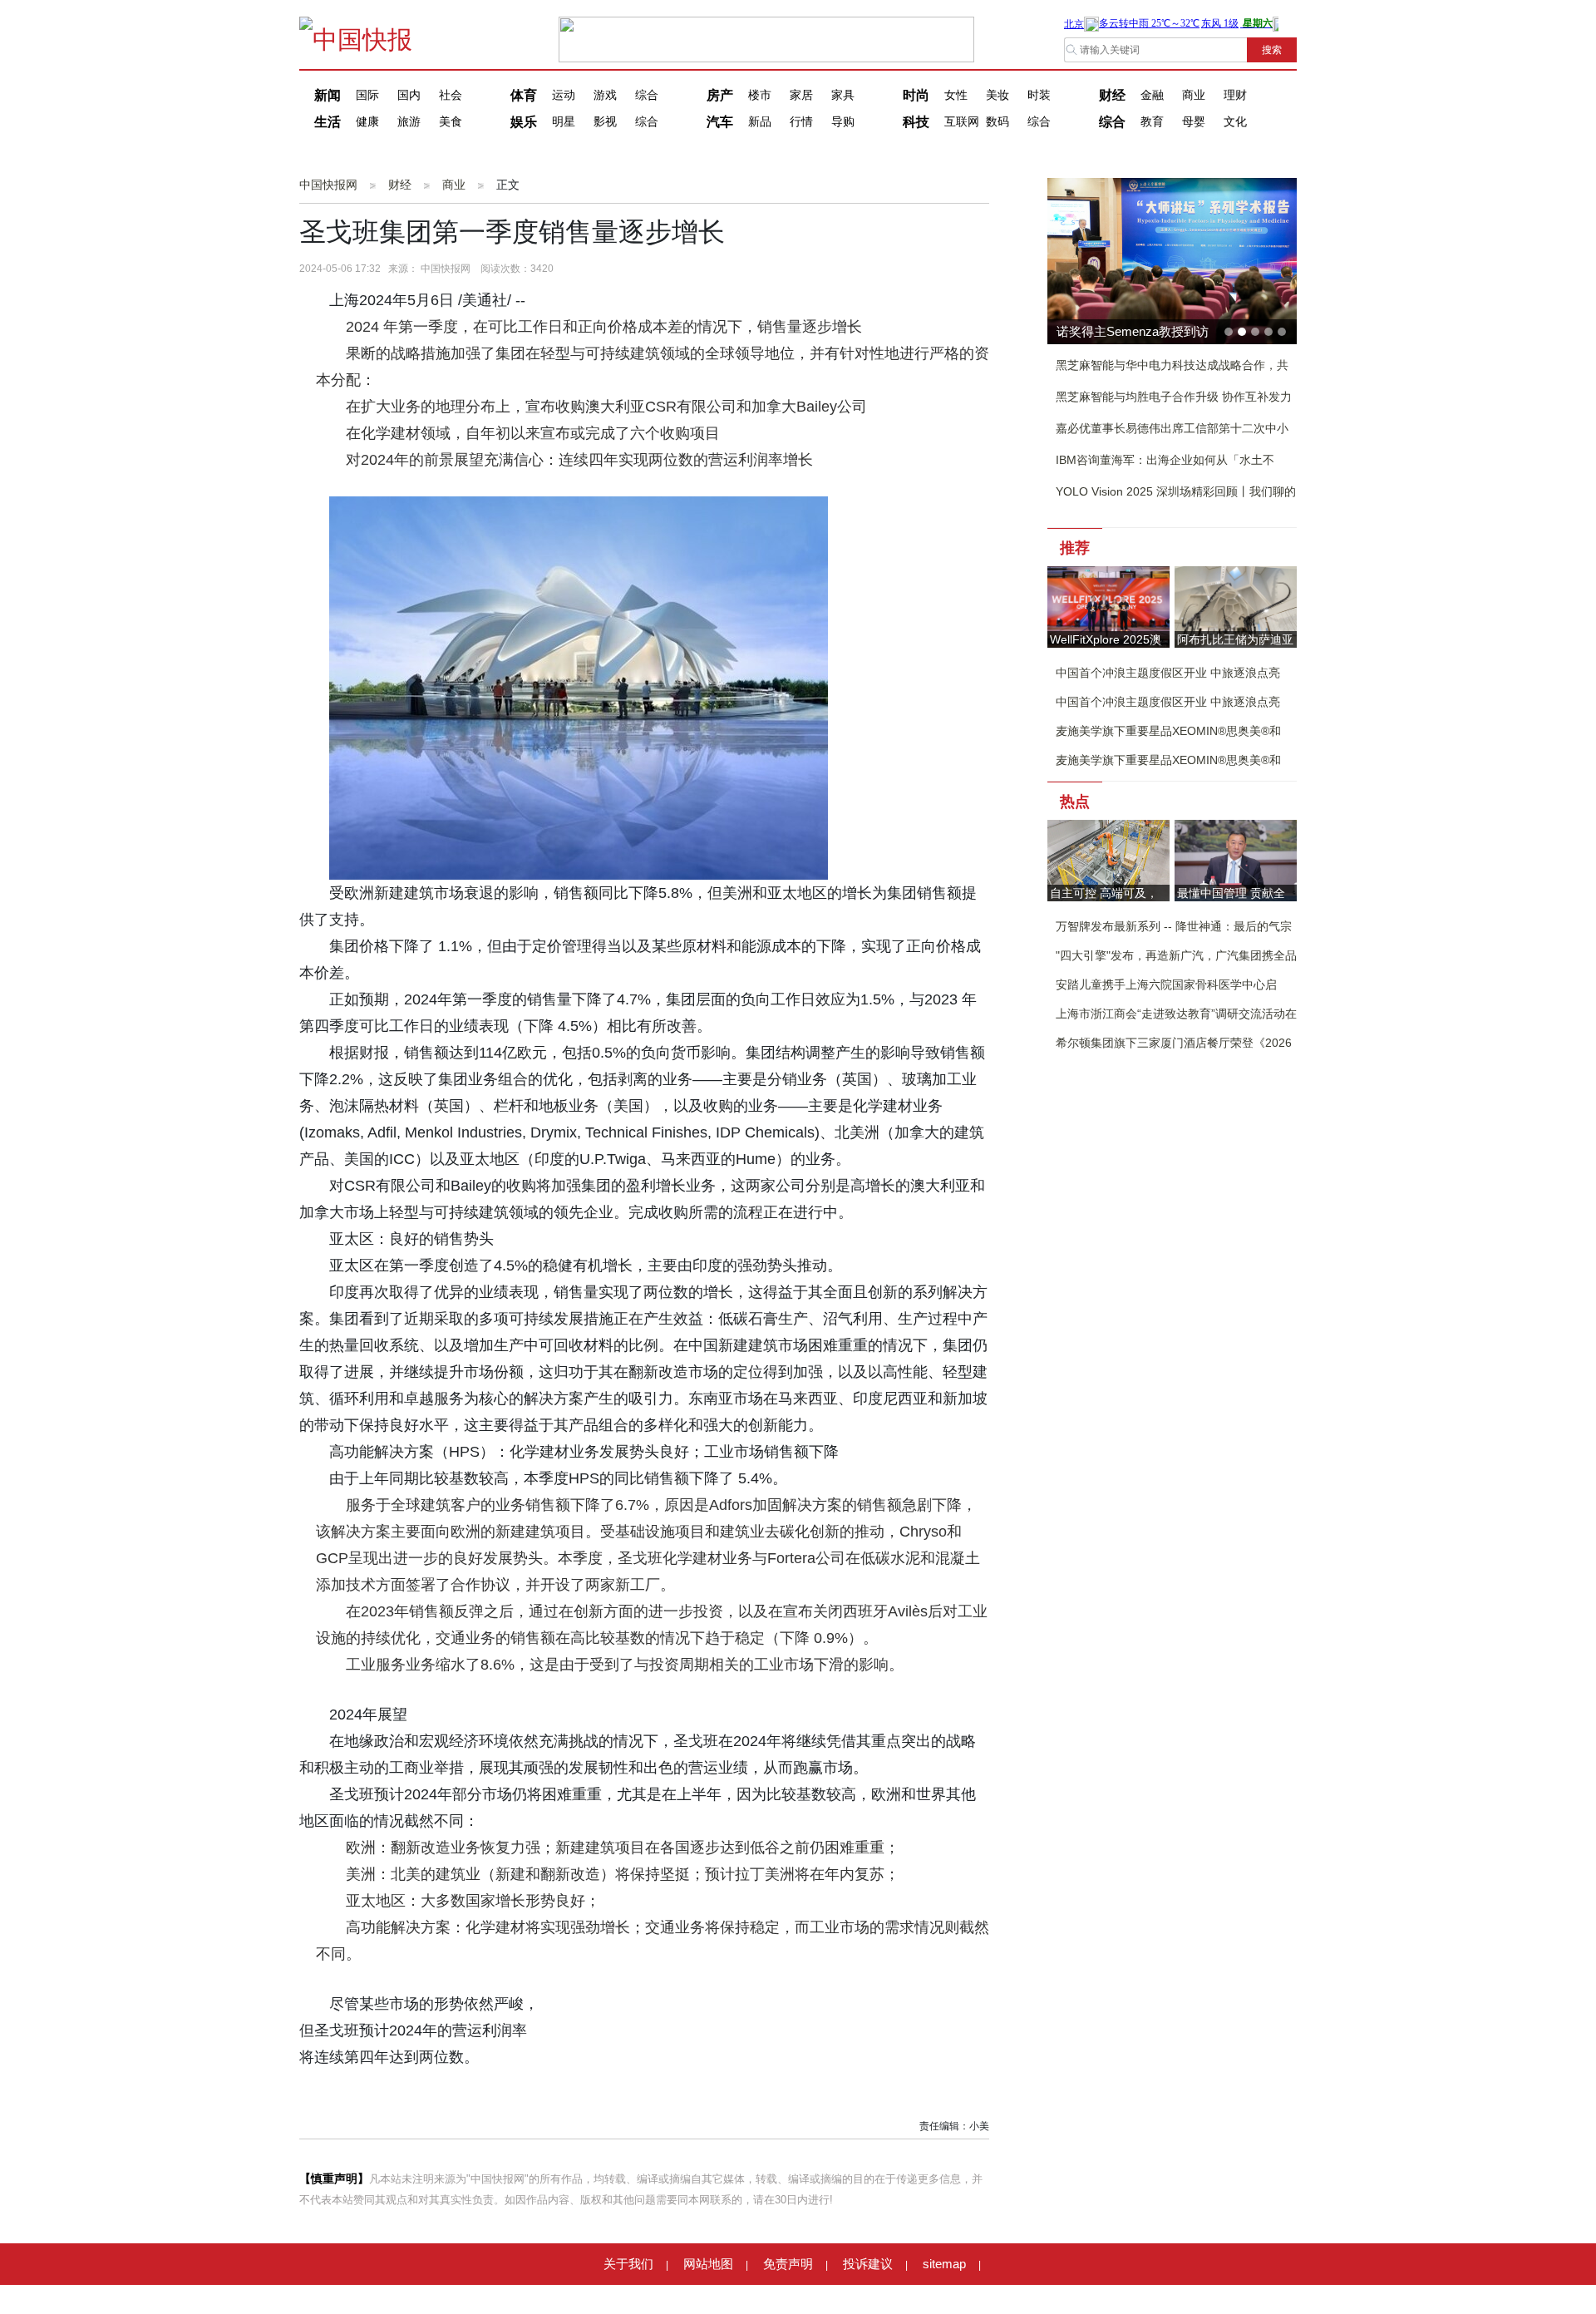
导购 (843, 122)
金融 (1152, 95)
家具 (843, 95)
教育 (1152, 122)
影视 (605, 122)
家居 (801, 95)
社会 (451, 95)
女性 (956, 95)
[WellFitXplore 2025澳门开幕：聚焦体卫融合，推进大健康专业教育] (1108, 606)
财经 (1112, 95)
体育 (524, 95)
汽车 (720, 122)
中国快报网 (328, 185)
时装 (1039, 95)
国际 (367, 95)
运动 (564, 95)
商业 (1194, 95)
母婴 (1194, 122)
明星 (564, 122)
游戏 (605, 95)
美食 (451, 122)
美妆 (997, 95)
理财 (1235, 95)
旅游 (409, 122)
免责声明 (788, 2264)
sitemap (944, 2264)
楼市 (760, 95)
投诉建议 (868, 2264)
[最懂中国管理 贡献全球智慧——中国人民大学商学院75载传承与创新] (1236, 859)
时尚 (916, 95)
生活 (328, 122)
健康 (367, 122)
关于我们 (628, 2264)
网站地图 (708, 2264)
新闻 (328, 95)
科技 (916, 122)
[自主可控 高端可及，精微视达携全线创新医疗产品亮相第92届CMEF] (1108, 859)
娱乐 (524, 122)
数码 (997, 122)
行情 (801, 122)
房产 (720, 95)
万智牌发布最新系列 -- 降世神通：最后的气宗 (1174, 926)
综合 (647, 95)
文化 (1235, 122)
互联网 (962, 122)
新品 (760, 122)
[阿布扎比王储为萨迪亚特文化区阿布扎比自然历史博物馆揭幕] (1236, 606)
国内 (409, 95)
